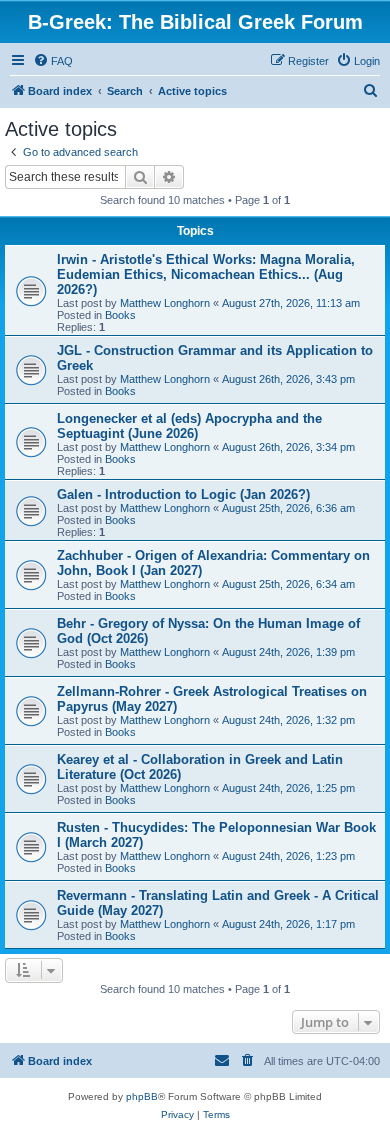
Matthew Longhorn (165, 303)
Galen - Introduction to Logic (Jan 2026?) (183, 494)
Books (120, 315)
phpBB (142, 1096)
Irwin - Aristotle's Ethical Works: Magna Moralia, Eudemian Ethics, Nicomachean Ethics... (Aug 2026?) (206, 274)
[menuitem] (53, 61)
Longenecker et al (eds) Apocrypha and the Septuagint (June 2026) (189, 426)
